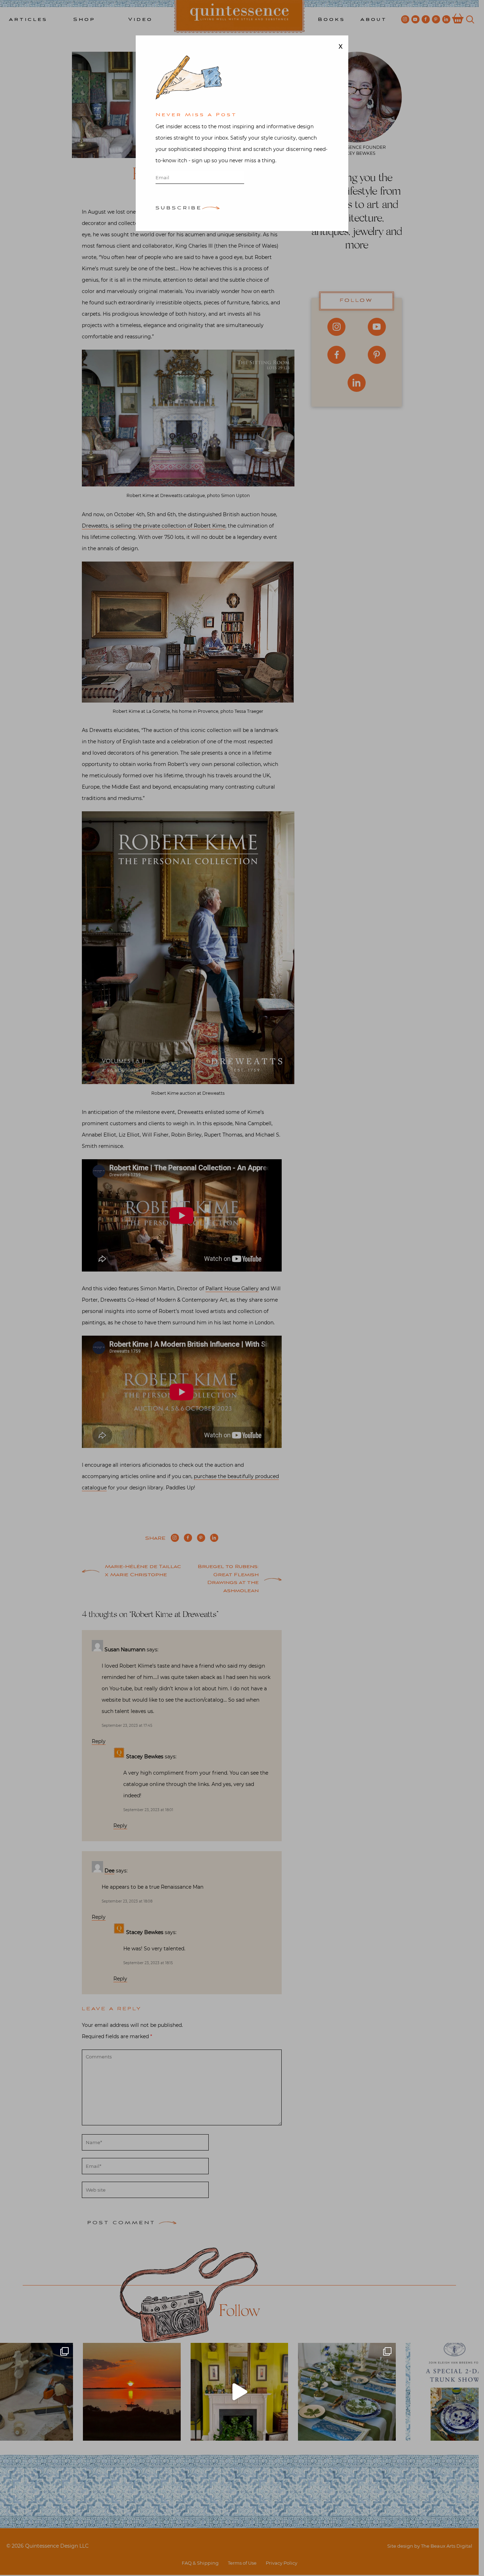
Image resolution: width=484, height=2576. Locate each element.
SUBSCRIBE (179, 208)
